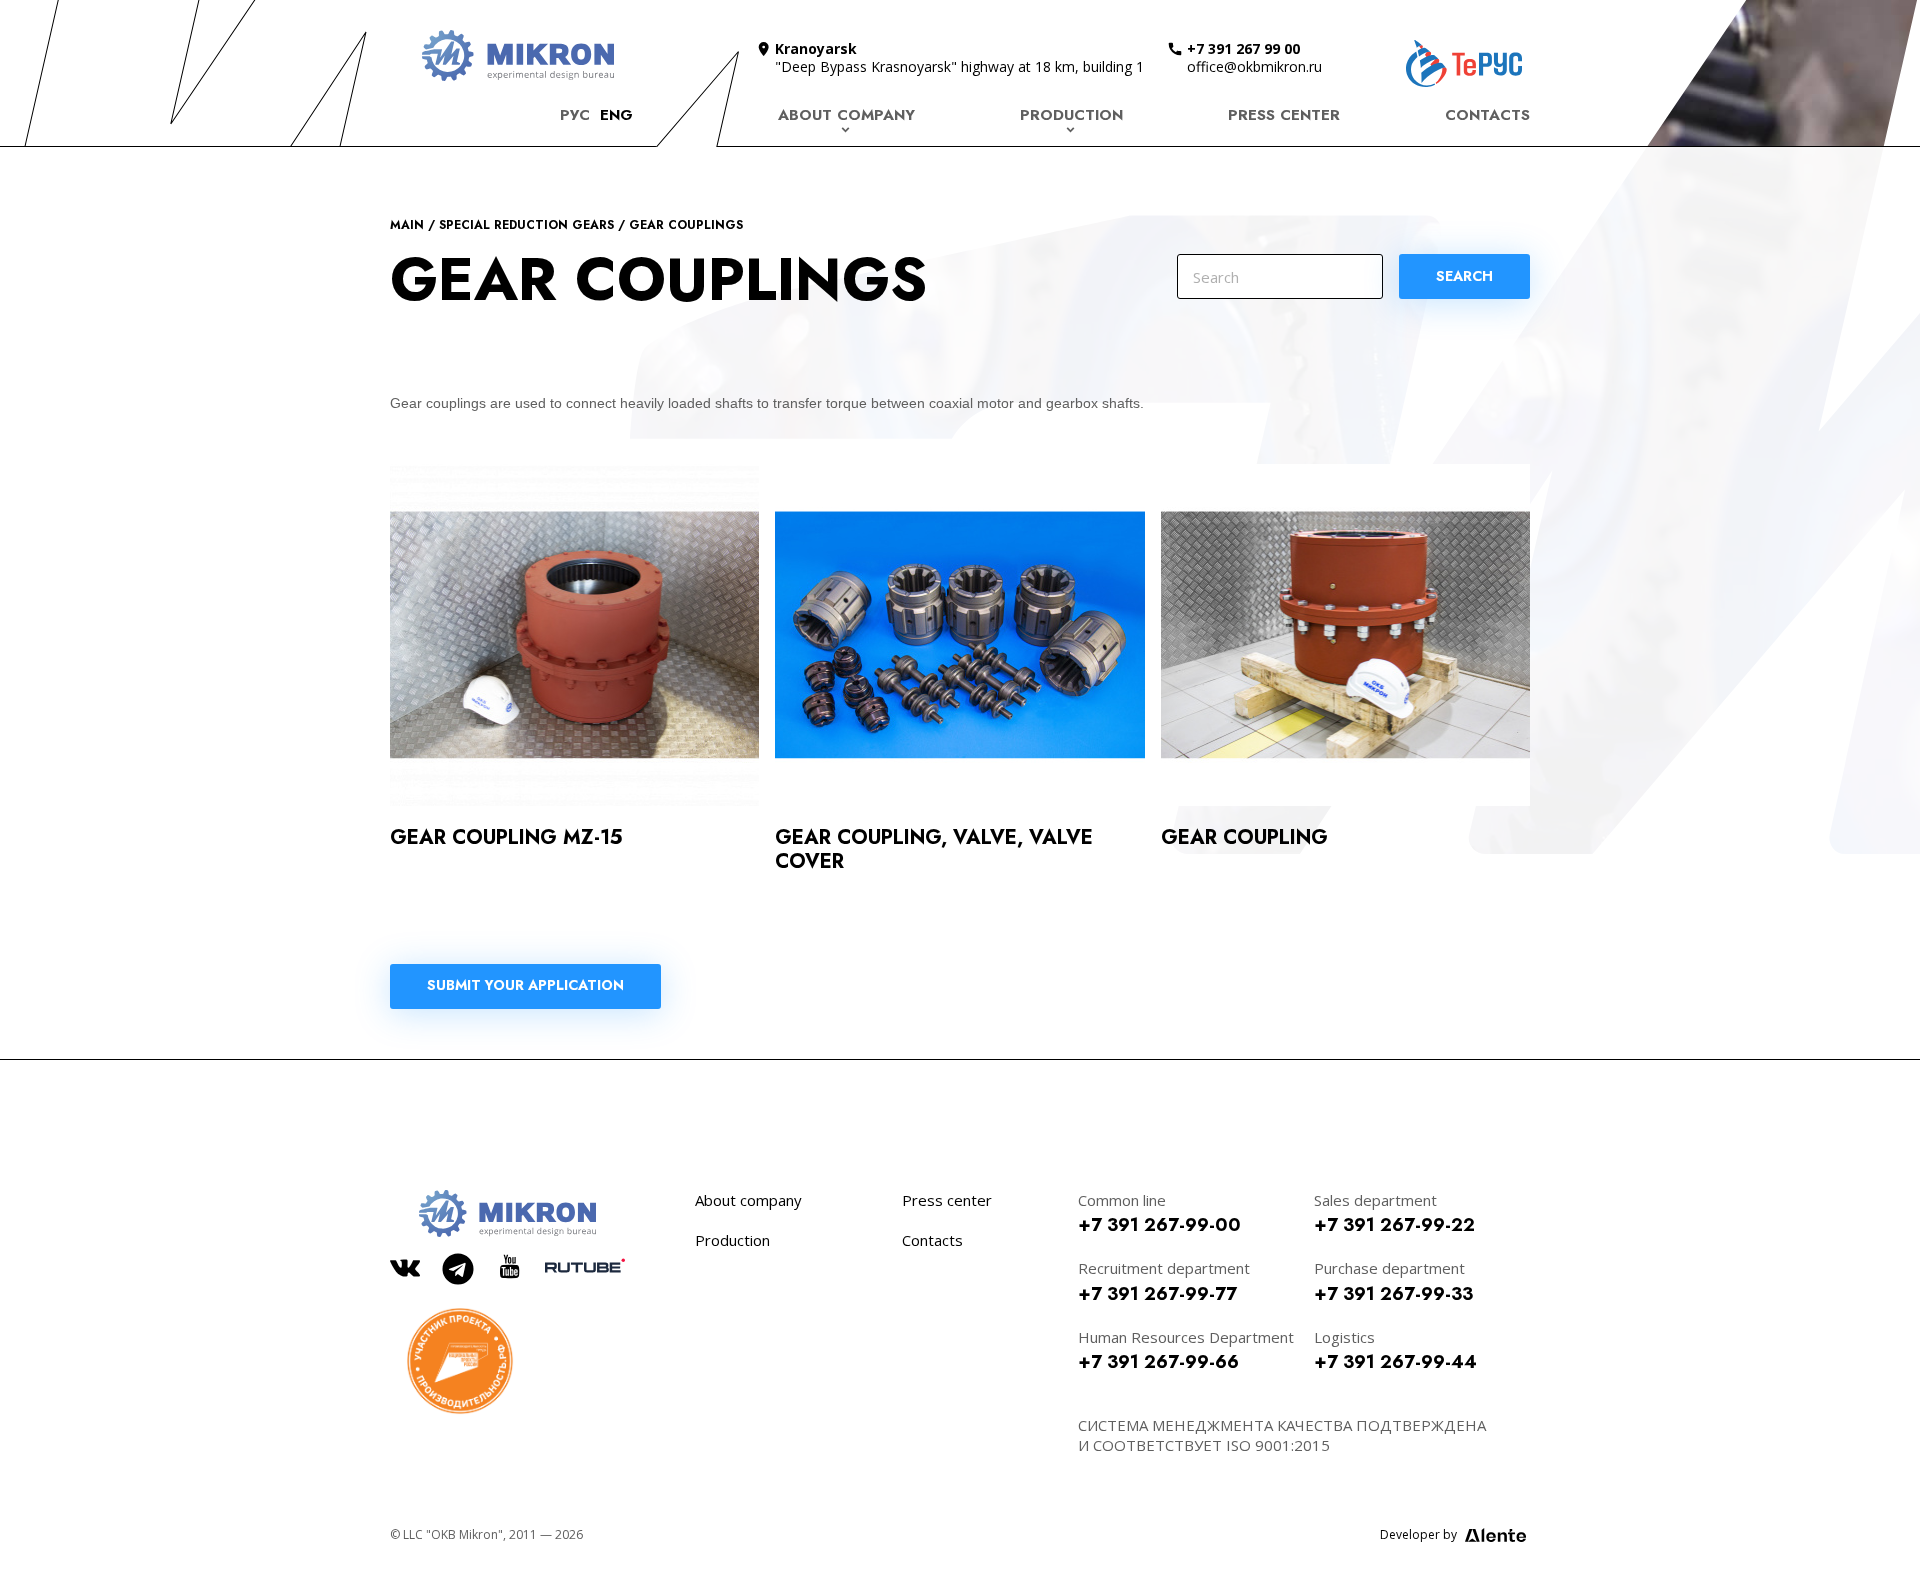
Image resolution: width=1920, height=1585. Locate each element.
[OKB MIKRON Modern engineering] (517, 55)
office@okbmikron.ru (1254, 66)
